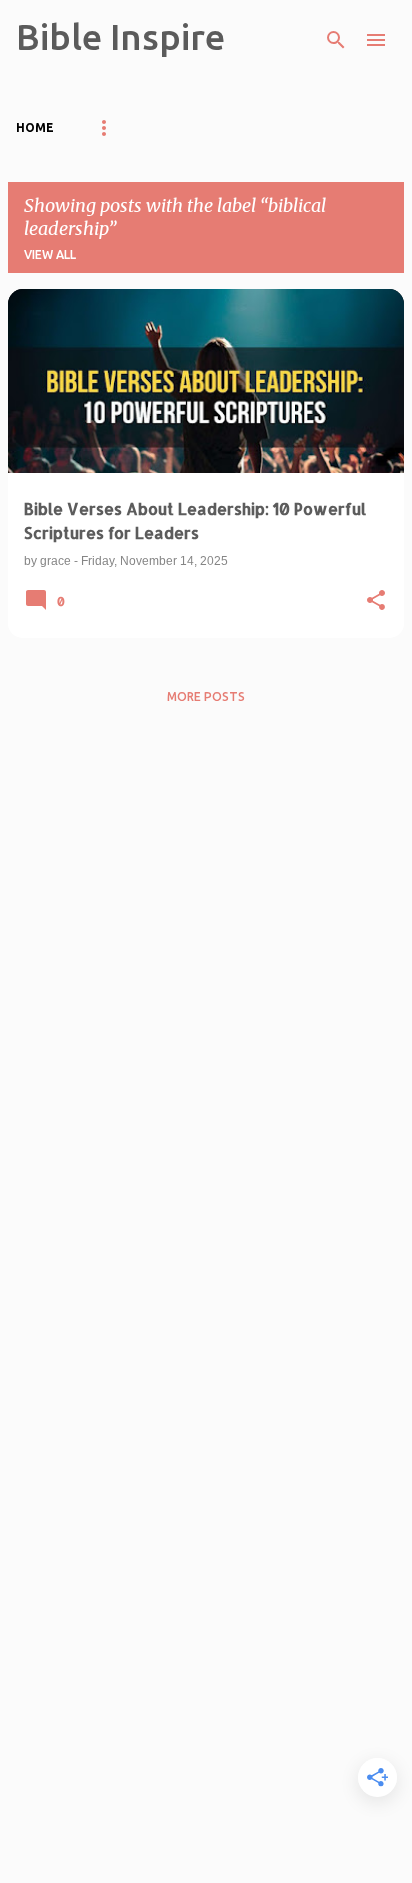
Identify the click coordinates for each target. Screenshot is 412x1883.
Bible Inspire (120, 36)
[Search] (336, 40)
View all (50, 254)
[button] (376, 601)
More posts (206, 696)
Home (35, 127)
